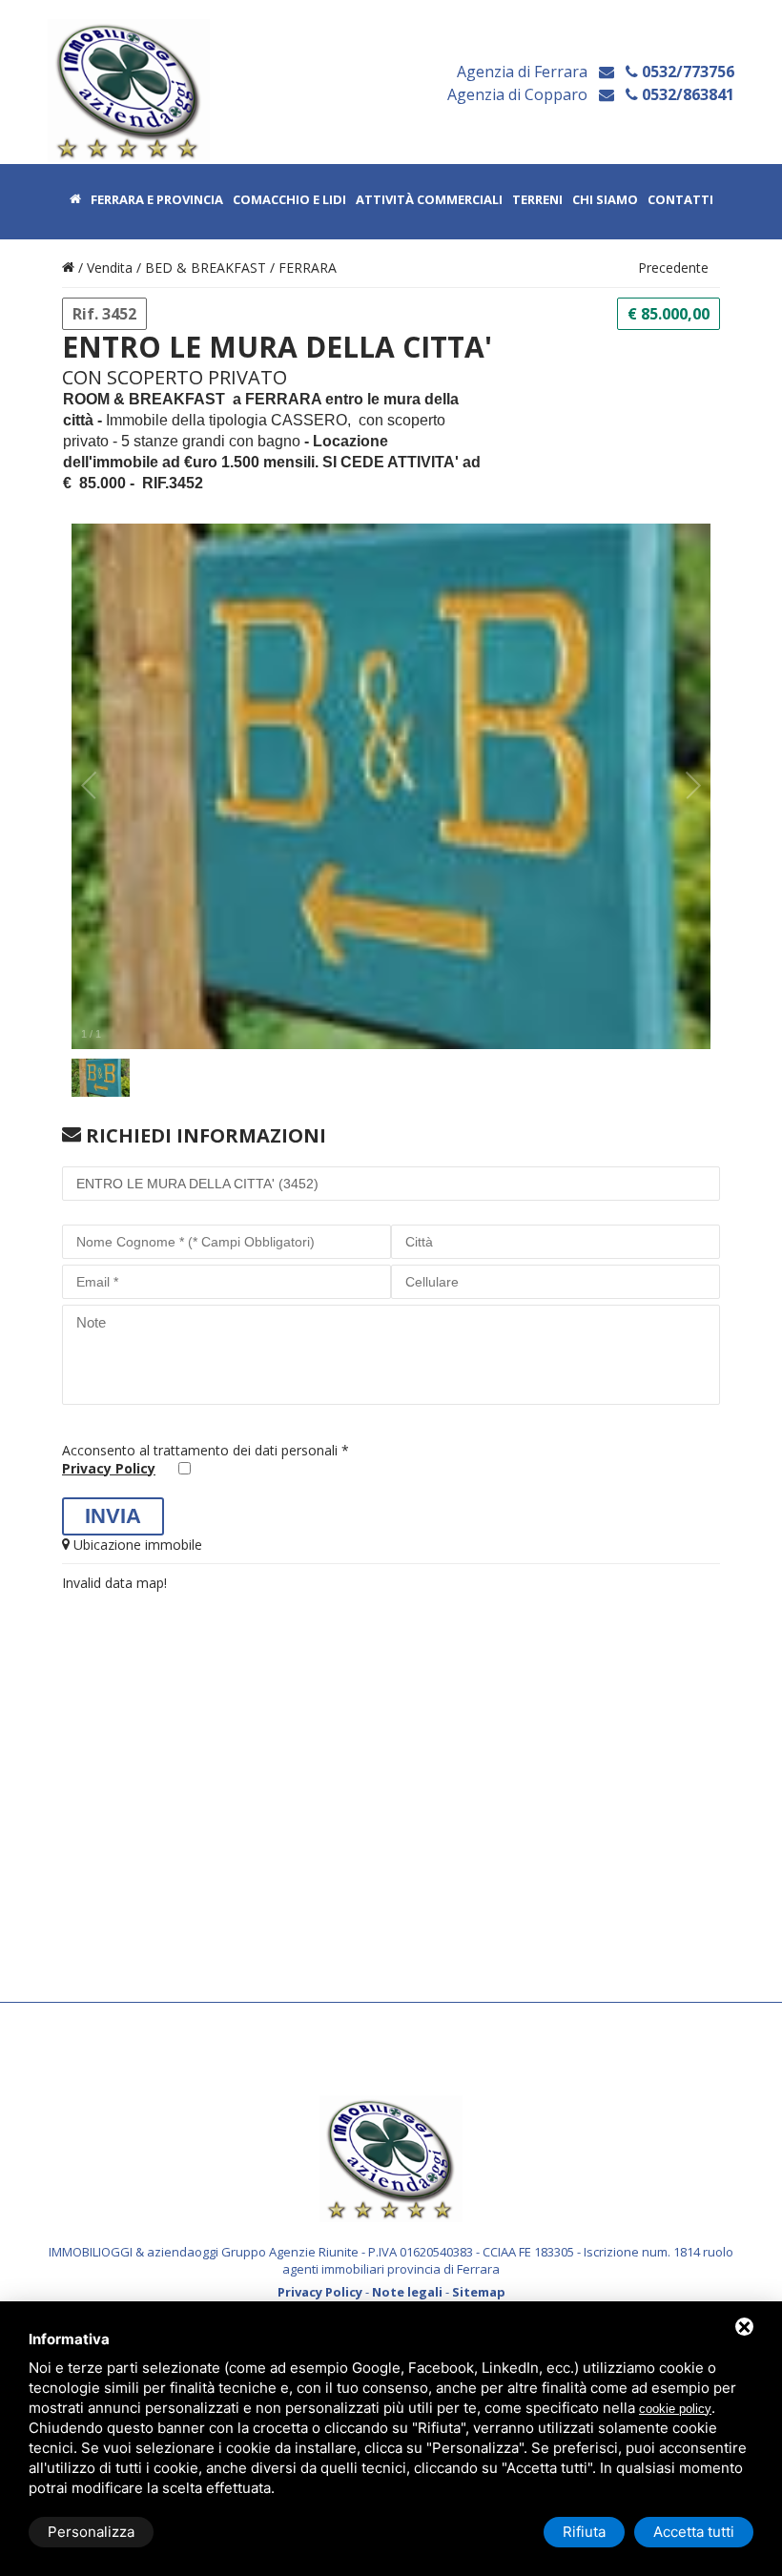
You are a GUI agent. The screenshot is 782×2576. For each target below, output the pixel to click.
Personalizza (91, 2532)
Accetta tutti (694, 2532)
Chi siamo (605, 200)
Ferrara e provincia (157, 200)
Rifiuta (584, 2532)
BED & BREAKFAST (206, 268)
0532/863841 (686, 94)
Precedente (673, 268)
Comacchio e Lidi (289, 200)
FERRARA (308, 268)
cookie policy (675, 2409)
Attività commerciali (429, 200)
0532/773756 (686, 72)
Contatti (680, 200)
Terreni (537, 200)
